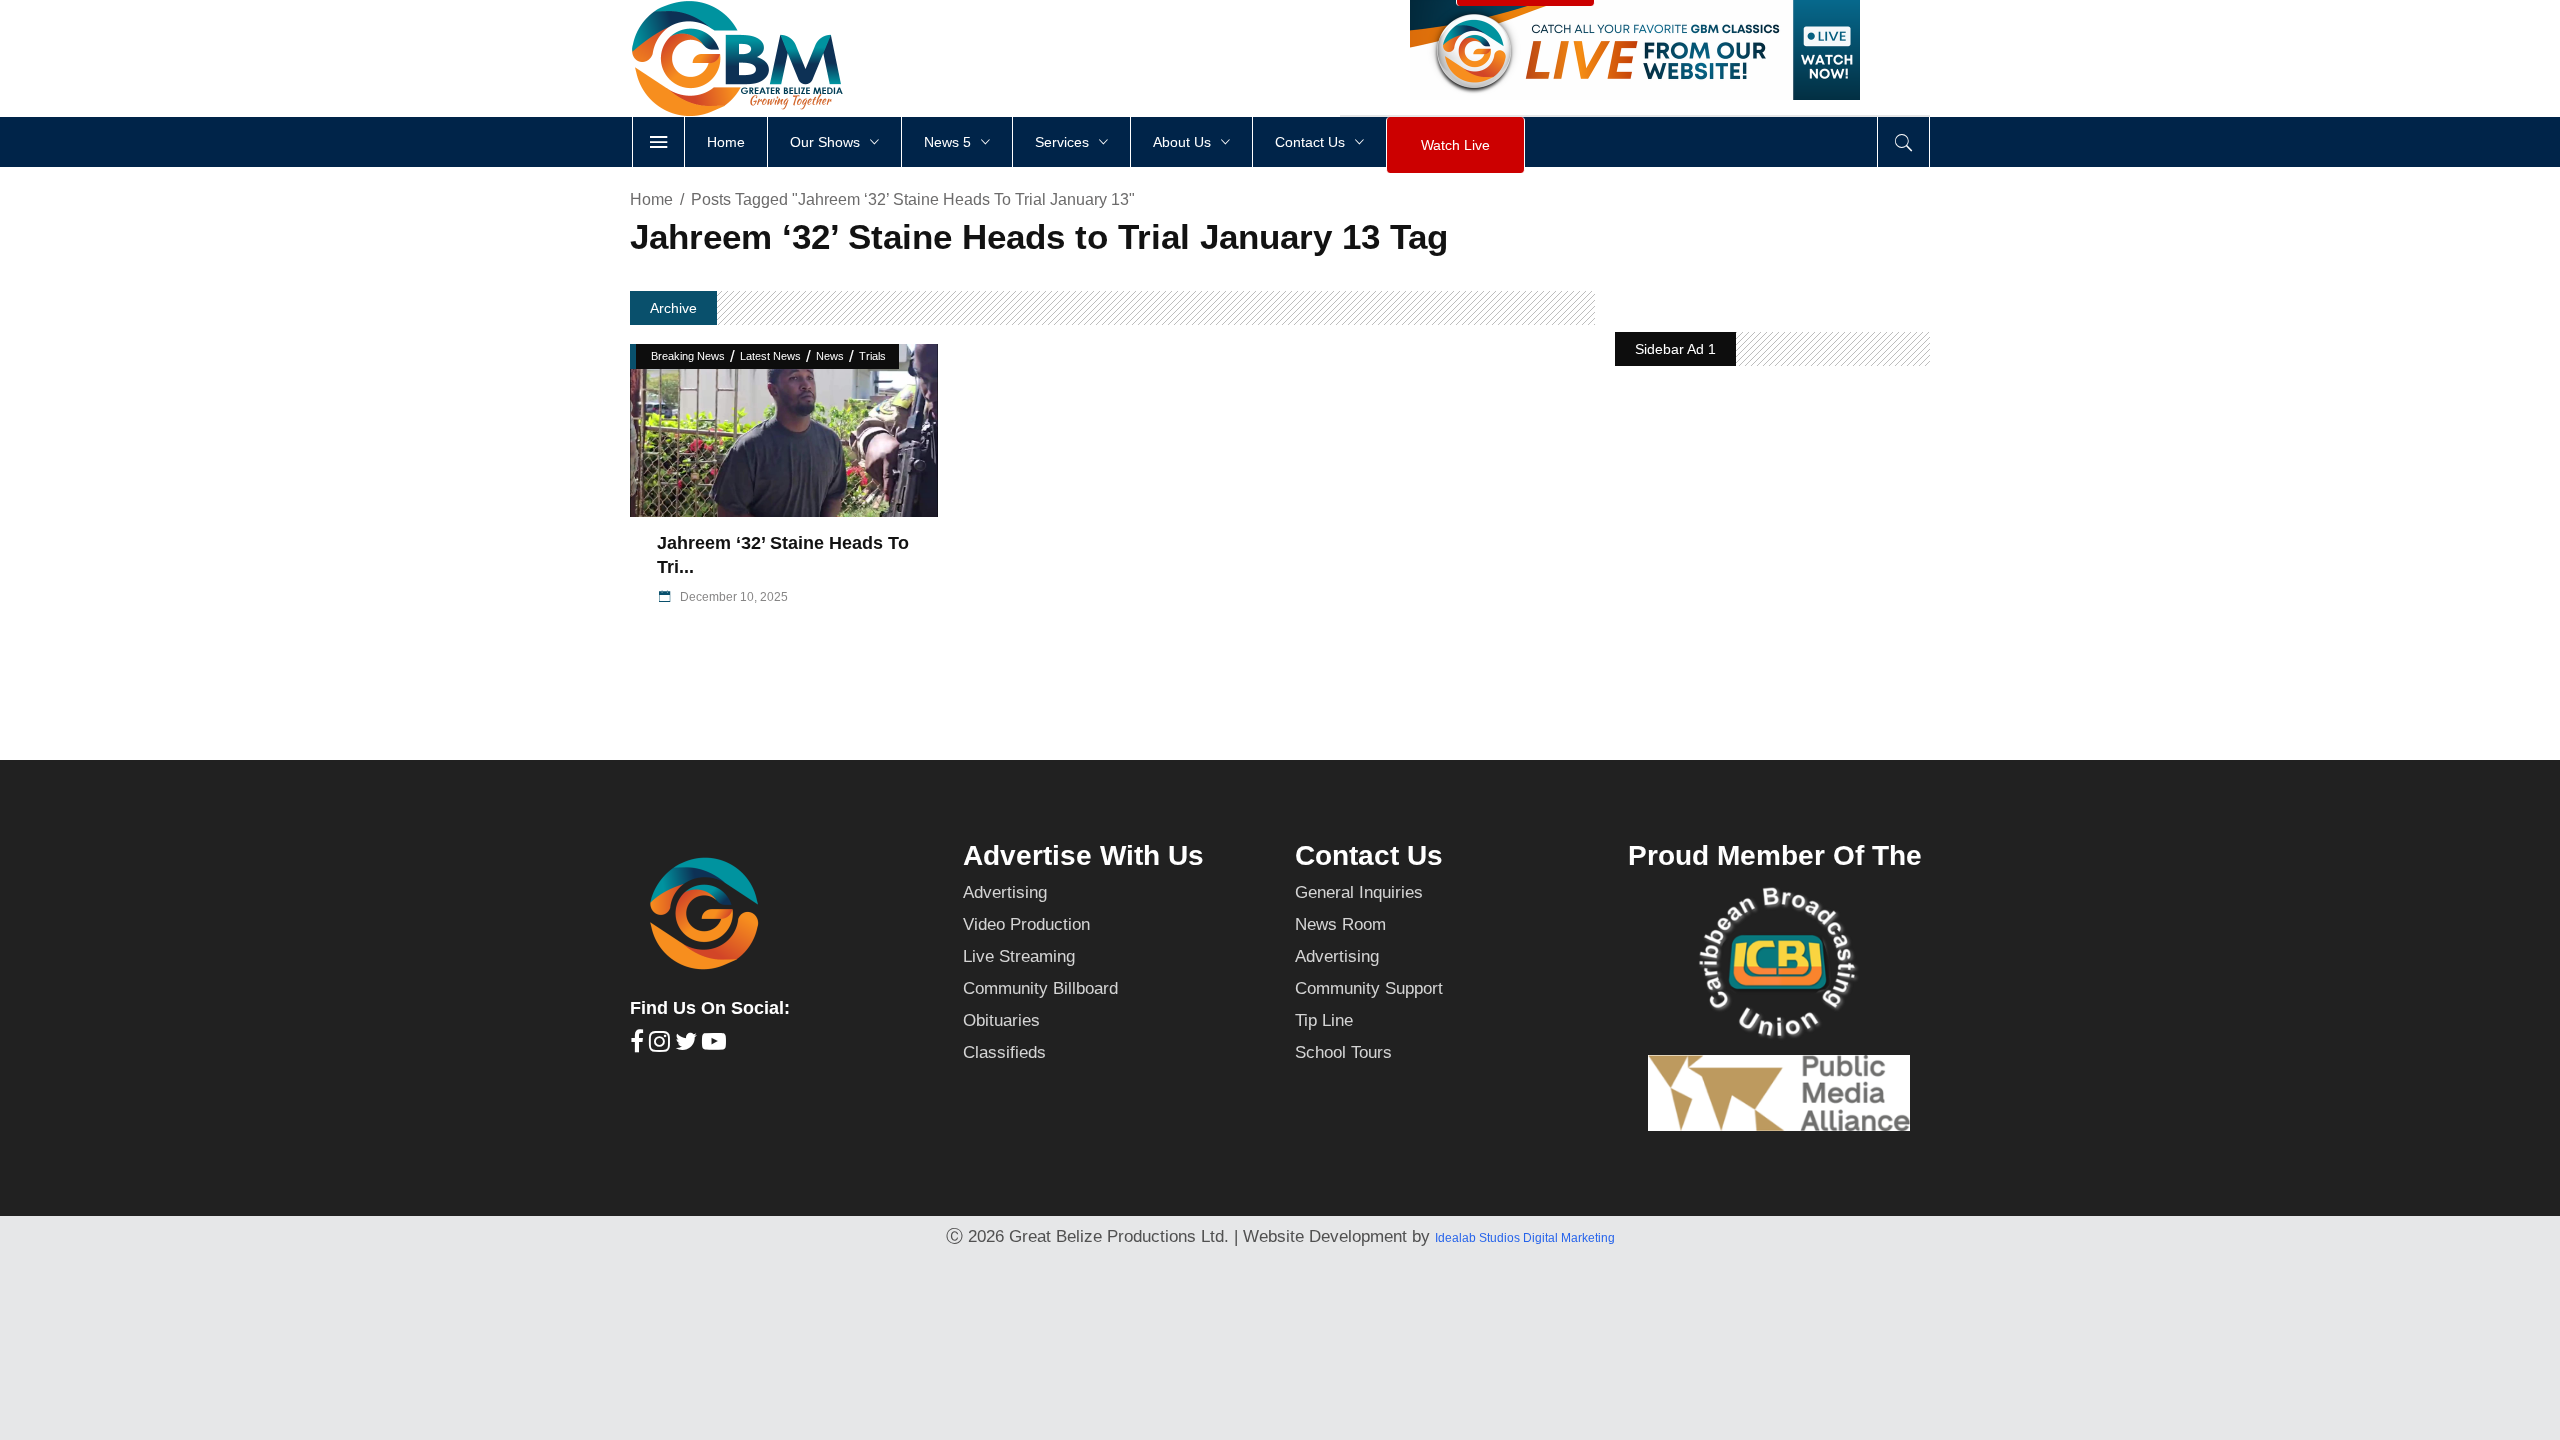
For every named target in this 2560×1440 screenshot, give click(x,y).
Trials (872, 356)
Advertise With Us (1083, 855)
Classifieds (1004, 1052)
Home (651, 199)
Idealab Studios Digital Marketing (1525, 1238)
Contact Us (1369, 855)
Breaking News (688, 356)
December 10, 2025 (732, 597)
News (830, 356)
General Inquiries (1359, 892)
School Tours (1343, 1052)
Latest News (770, 356)
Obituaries (1001, 1020)
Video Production (1026, 924)
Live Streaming (1019, 956)
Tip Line (1324, 1020)
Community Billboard (1040, 988)
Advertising (1005, 892)
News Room (1340, 924)
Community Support (1369, 988)
